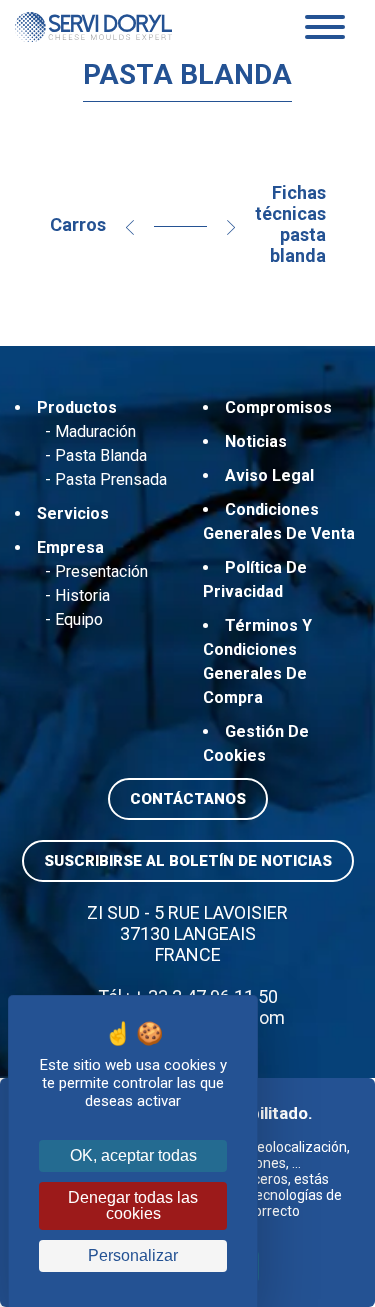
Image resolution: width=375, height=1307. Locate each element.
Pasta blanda (101, 455)
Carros (78, 224)
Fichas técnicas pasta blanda (290, 224)
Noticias (256, 441)
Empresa (70, 547)
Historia (82, 595)
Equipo (79, 619)
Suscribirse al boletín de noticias (188, 861)
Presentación (101, 571)
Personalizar (133, 1255)
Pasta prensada (111, 479)
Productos (77, 407)
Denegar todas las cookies (133, 1205)
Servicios (73, 513)
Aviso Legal (269, 475)
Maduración (95, 431)
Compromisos (278, 407)
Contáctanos (188, 799)
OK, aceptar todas (133, 1155)
